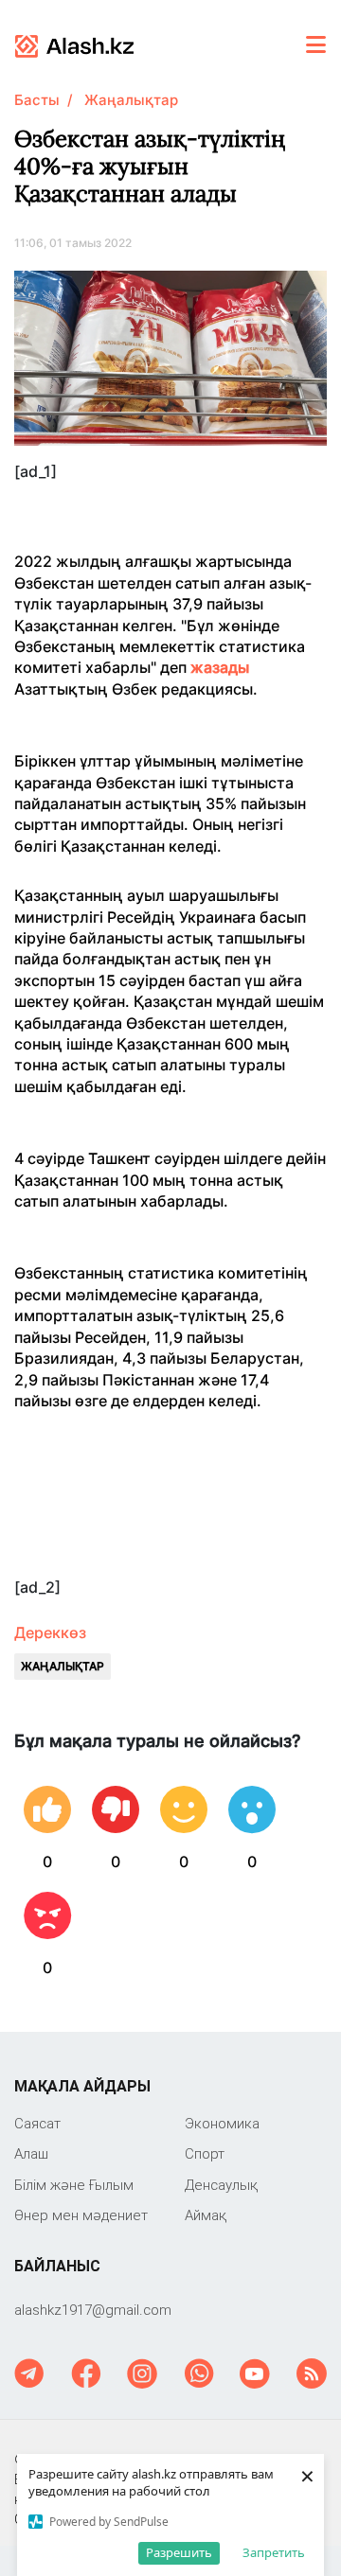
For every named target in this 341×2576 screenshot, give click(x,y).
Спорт (205, 2153)
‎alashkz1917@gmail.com (93, 2310)
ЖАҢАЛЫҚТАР (63, 1666)
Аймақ (206, 2215)
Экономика (222, 2123)
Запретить (274, 2552)
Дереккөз (50, 1632)
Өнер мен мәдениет (81, 2215)
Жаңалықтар (131, 100)
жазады (220, 667)
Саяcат (37, 2123)
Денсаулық (221, 2185)
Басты (37, 100)
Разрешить (179, 2552)
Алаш (31, 2153)
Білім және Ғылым (74, 2185)
